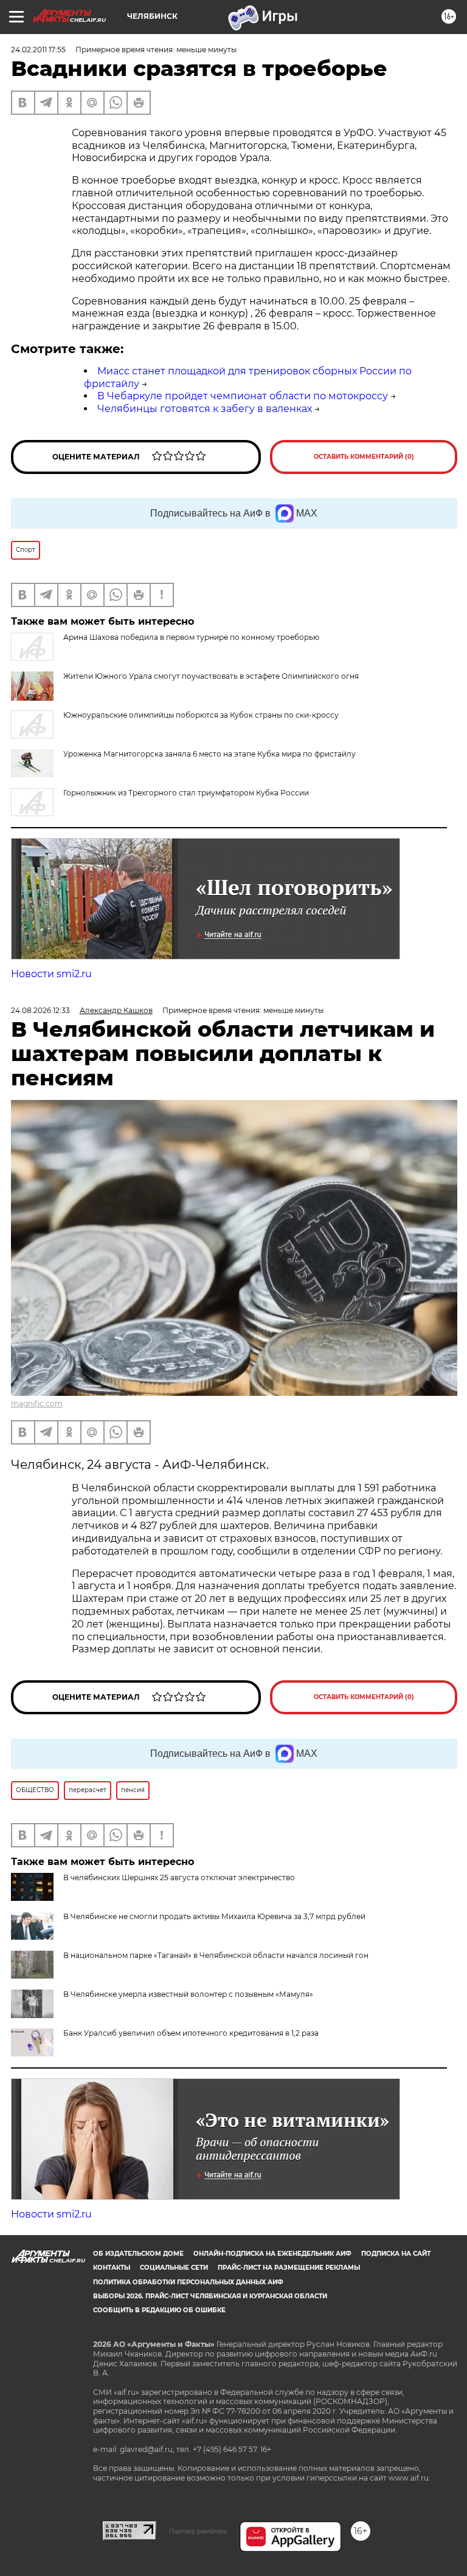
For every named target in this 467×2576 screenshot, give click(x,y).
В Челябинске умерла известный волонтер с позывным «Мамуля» (188, 1994)
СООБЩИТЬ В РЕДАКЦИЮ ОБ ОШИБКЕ (159, 2310)
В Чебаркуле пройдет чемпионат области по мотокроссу (243, 396)
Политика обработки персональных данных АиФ (188, 2282)
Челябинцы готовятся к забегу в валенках (205, 409)
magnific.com (37, 1403)
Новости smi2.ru (51, 974)
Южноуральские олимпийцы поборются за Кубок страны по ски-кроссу (201, 715)
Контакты (112, 2268)
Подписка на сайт (396, 2254)
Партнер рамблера (198, 2531)
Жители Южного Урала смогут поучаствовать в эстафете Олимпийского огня (211, 676)
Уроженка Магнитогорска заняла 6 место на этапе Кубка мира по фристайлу (209, 754)
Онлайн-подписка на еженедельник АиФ (272, 2254)
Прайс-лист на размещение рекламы (289, 2268)
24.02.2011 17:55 (38, 50)
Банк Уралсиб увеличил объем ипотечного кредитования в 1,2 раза (191, 2033)
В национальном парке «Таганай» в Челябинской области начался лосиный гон (216, 1955)
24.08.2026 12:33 (40, 1010)
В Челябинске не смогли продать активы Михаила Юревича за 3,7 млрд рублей (214, 1916)
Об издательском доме (138, 2254)
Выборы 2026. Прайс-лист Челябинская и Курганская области (210, 2296)
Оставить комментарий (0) (364, 457)
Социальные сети (174, 2268)
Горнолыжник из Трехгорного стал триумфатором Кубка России (186, 793)
